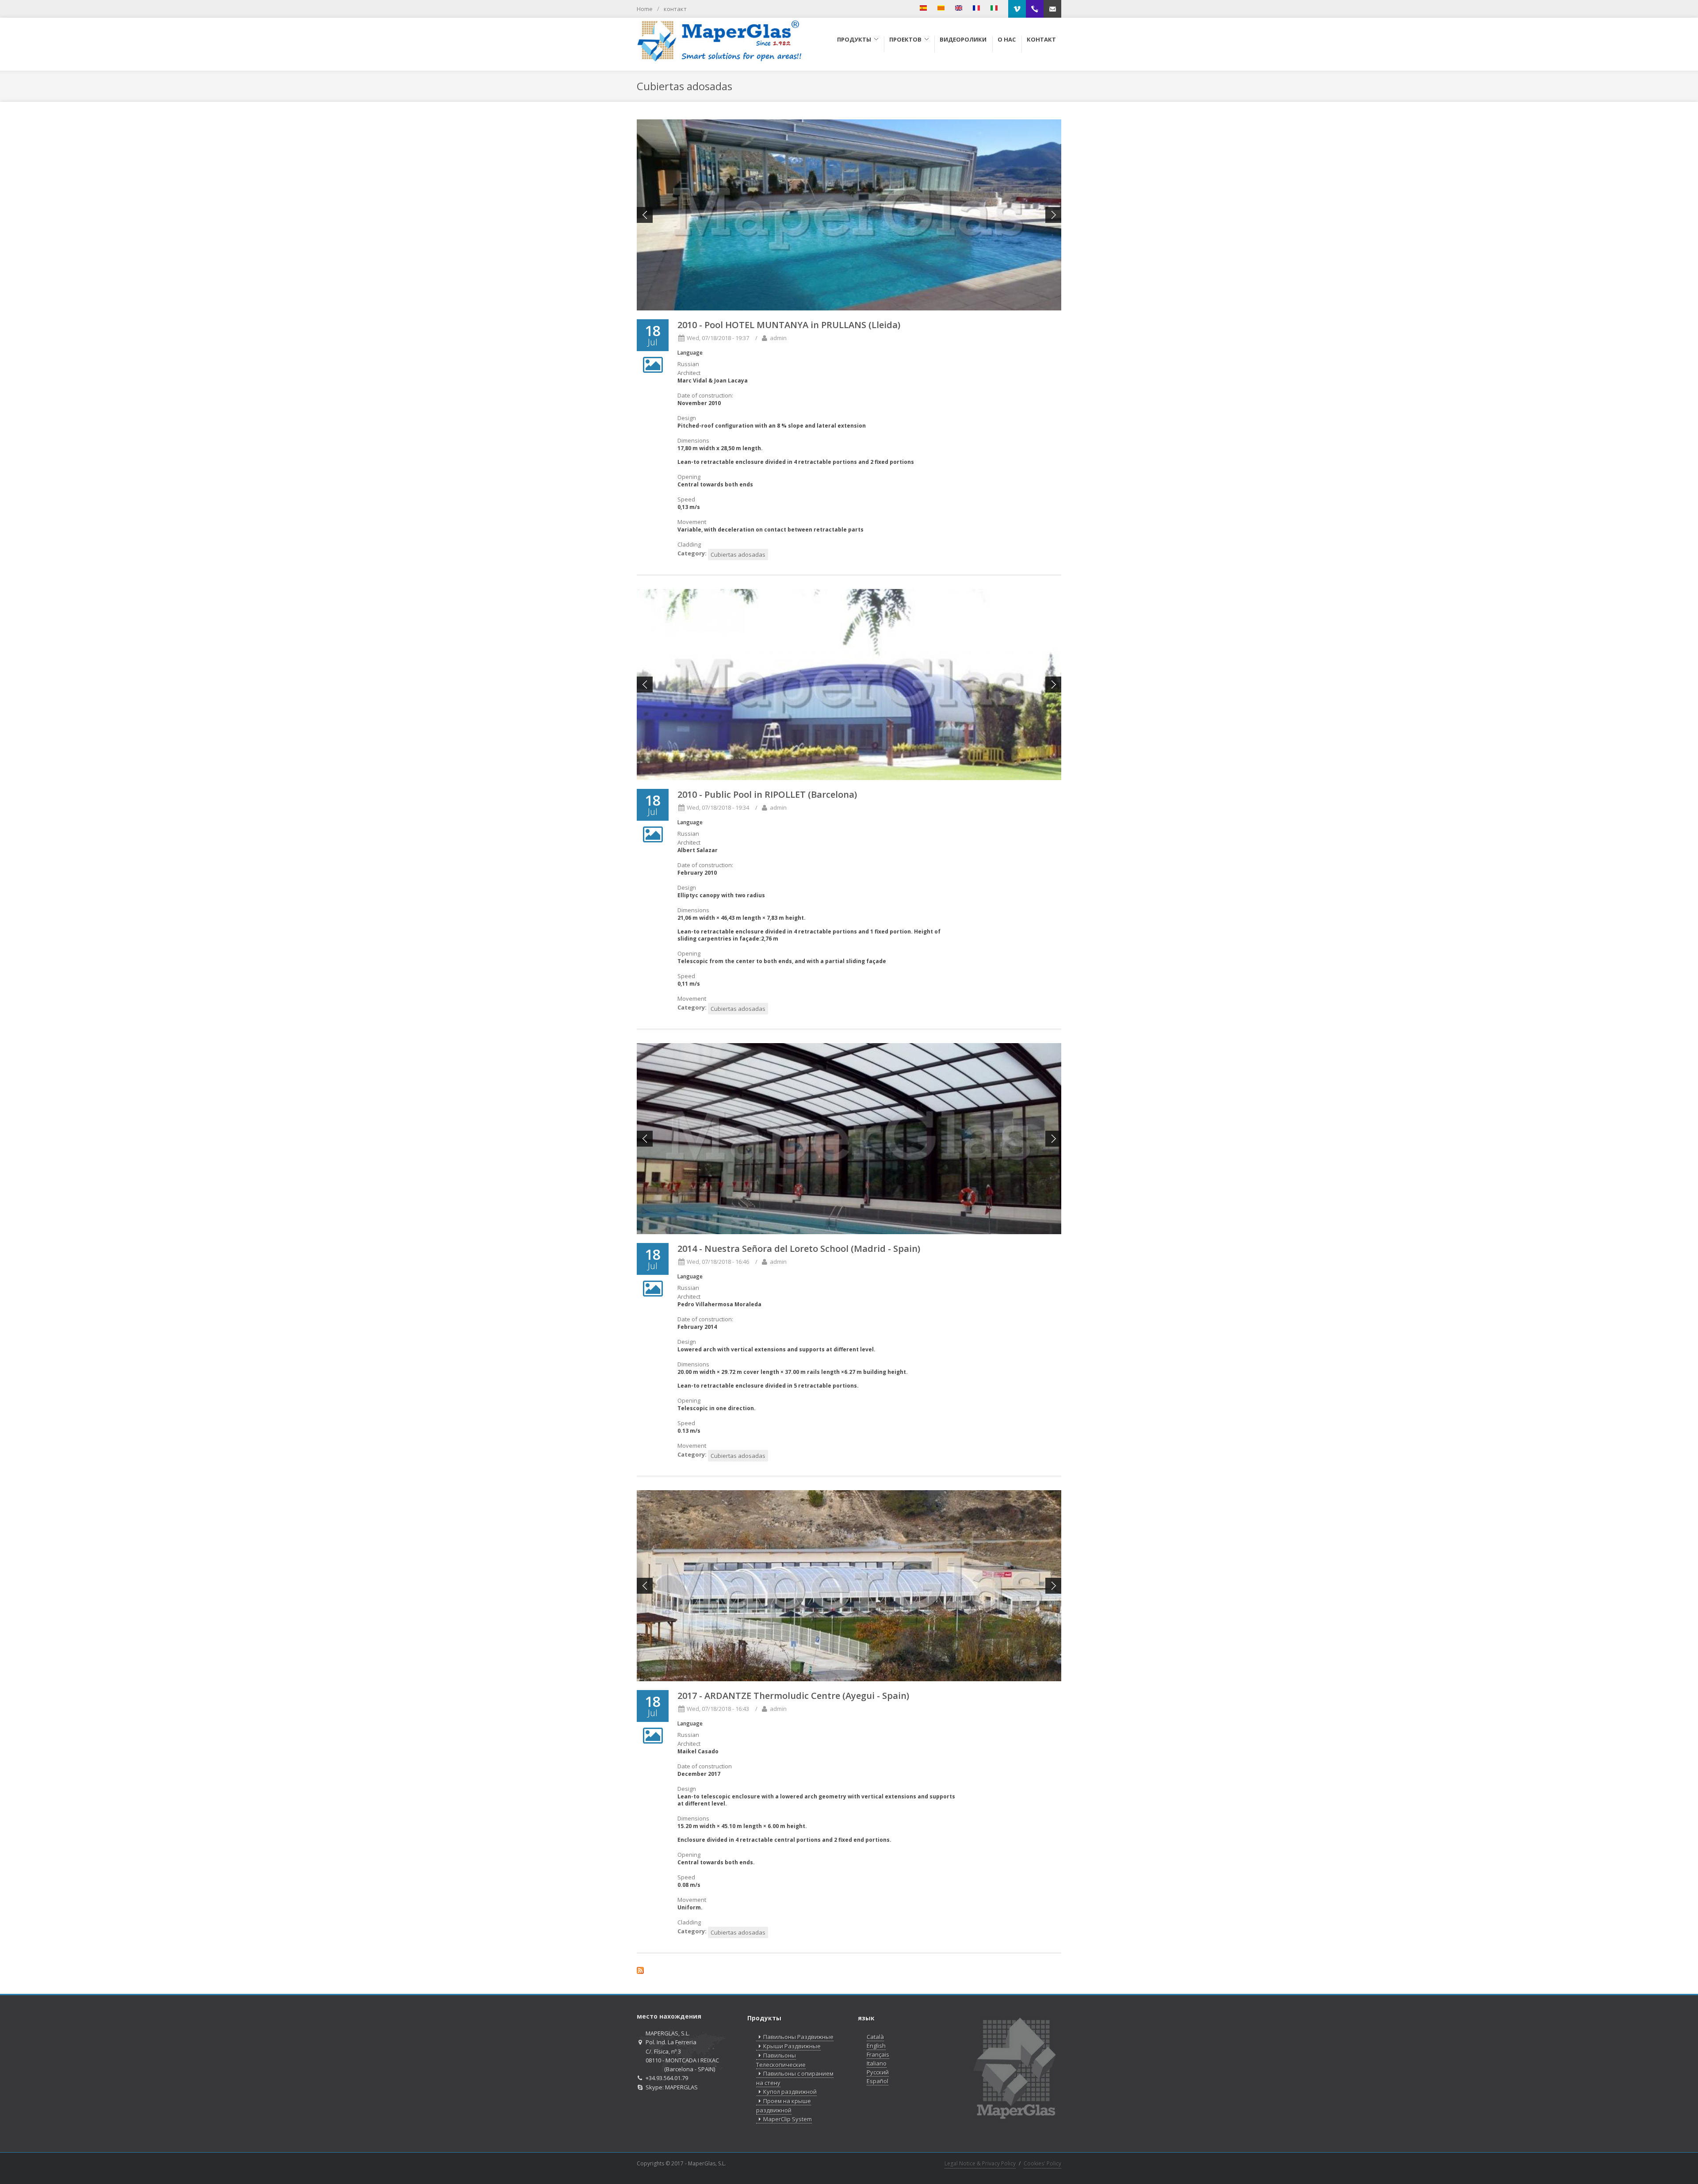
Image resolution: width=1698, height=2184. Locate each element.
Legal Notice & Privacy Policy (980, 2163)
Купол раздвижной (790, 2092)
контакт (675, 9)
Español (878, 2081)
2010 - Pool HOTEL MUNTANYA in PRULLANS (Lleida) (789, 325)
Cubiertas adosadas (738, 555)
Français (878, 2054)
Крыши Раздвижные (792, 2046)
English (876, 2046)
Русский (878, 2072)
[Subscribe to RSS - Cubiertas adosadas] (849, 1972)
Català (875, 2037)
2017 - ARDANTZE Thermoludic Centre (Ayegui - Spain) (793, 1696)
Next (1053, 215)
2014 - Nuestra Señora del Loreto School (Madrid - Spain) (799, 1249)
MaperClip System (788, 2119)
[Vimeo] (1017, 9)
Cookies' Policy (1042, 2163)
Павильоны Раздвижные (798, 2037)
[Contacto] (1052, 9)
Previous (645, 215)
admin (778, 338)
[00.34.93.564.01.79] (1035, 9)
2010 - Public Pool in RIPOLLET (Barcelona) (767, 794)
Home (645, 9)
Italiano (877, 2063)
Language (690, 353)
